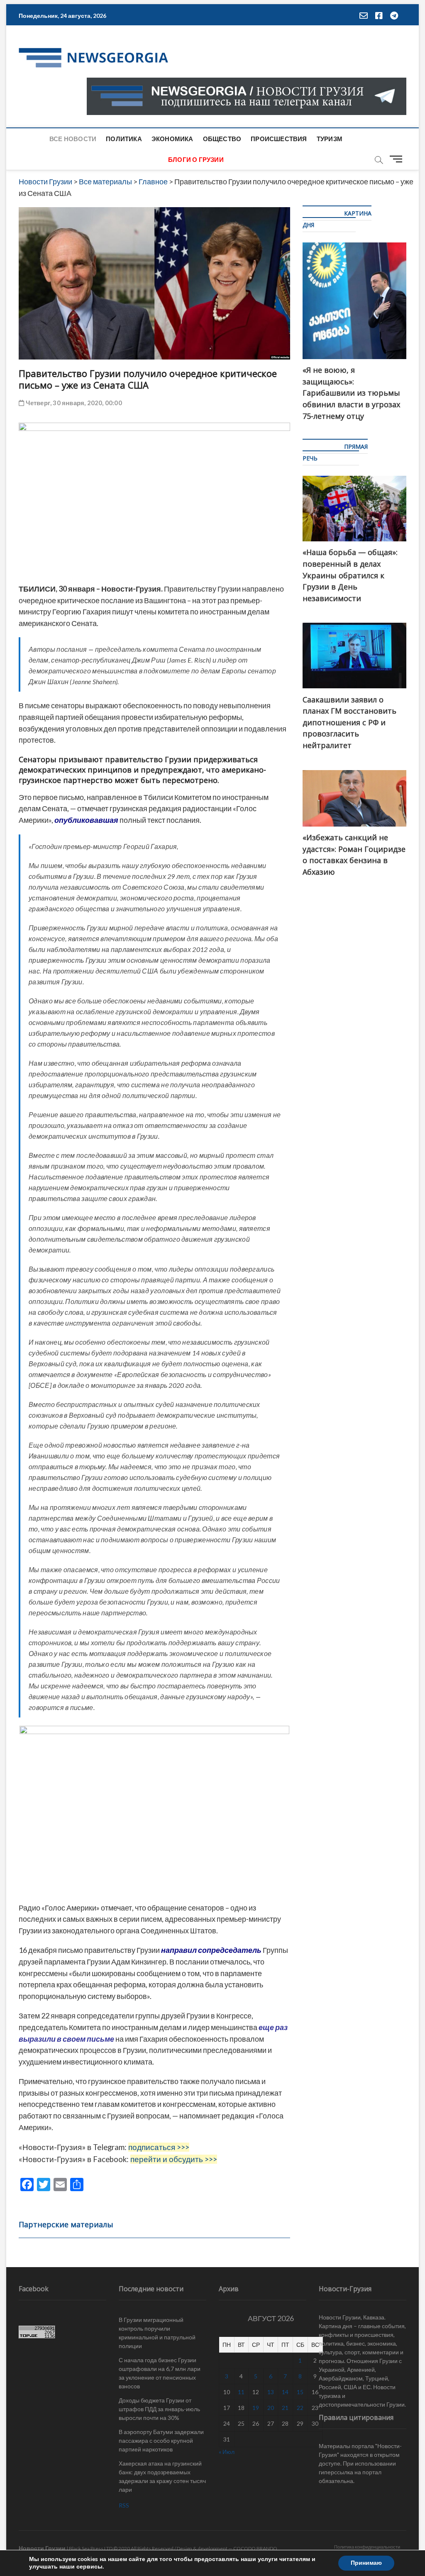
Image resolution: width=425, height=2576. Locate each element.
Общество (222, 139)
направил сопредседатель (211, 1950)
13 (271, 2392)
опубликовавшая (86, 820)
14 (285, 2392)
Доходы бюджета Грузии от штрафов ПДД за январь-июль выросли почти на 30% (159, 2409)
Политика (124, 139)
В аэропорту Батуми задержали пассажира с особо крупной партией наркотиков (161, 2440)
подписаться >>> (159, 2147)
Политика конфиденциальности (367, 2547)
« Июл (227, 2452)
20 (271, 2408)
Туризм (330, 139)
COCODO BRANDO (255, 2548)
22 (300, 2408)
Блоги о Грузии (196, 159)
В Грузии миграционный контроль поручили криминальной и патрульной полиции (157, 2333)
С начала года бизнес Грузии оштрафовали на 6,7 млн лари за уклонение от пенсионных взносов (160, 2373)
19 (256, 2408)
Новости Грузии (42, 2548)
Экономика (172, 139)
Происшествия (279, 139)
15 (300, 2392)
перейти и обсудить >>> (174, 2159)
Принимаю (366, 2563)
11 (241, 2392)
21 (285, 2408)
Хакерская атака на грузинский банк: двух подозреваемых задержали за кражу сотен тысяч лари (162, 2476)
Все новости (73, 139)
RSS (124, 2505)
